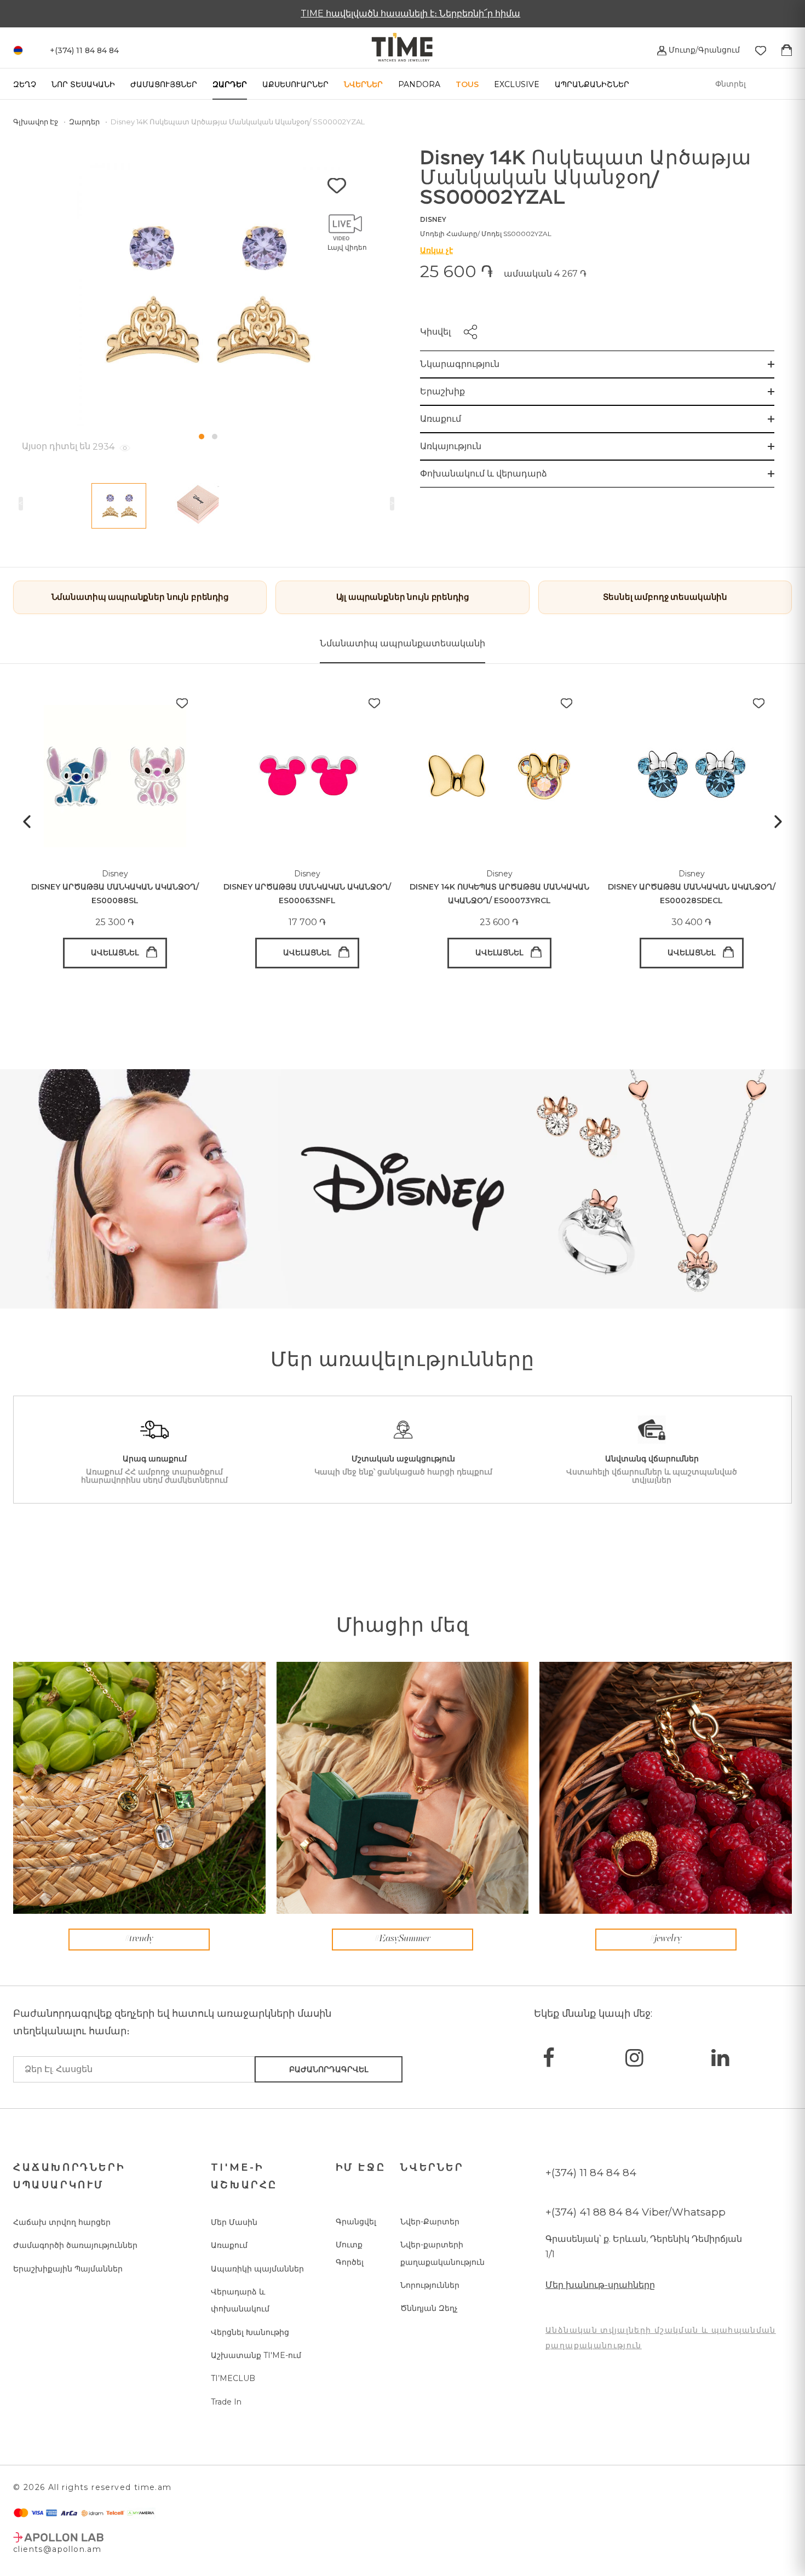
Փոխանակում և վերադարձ (484, 474)
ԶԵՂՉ (25, 84)
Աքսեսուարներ (295, 84)
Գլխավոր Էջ (36, 122)
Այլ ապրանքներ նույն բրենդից (403, 597)
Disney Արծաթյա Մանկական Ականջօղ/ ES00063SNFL (307, 894)
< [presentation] (21, 503)
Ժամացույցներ (164, 84)
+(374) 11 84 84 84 (591, 2173)
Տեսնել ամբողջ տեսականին (665, 597)
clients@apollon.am (57, 2549)
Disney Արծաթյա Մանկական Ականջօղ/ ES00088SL (115, 894)
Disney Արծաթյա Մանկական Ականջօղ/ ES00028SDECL (692, 894)
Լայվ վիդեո (347, 247)
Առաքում (441, 419)
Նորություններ (430, 2285)
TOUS (467, 84)
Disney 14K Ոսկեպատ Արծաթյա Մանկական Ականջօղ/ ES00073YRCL (499, 894)
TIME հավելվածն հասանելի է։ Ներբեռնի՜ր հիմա (403, 13)
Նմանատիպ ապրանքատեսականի (403, 643)
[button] (202, 437)
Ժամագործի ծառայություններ (75, 2245)
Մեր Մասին (234, 2222)
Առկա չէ (436, 250)
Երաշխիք (442, 391)
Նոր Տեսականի (83, 84)
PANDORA (419, 84)
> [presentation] (392, 503)
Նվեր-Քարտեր (430, 2222)
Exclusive (517, 84)
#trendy (139, 1939)
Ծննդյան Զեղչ (429, 2308)
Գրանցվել (356, 2222)
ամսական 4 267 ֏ (545, 274)
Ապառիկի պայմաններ (257, 2269)
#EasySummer (403, 1939)
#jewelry (666, 1939)
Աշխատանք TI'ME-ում (256, 2355)
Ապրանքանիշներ (592, 84)
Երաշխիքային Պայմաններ (68, 2269)
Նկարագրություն (460, 364)
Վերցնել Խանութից (250, 2332)
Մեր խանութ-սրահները (600, 2285)
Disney (433, 219)
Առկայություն (451, 446)
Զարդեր (230, 84)
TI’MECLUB (233, 2378)
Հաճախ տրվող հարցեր (62, 2222)
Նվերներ (363, 84)
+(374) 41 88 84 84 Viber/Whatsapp (636, 2212)
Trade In (226, 2402)
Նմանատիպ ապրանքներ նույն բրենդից (140, 597)
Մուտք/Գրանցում (703, 50)
